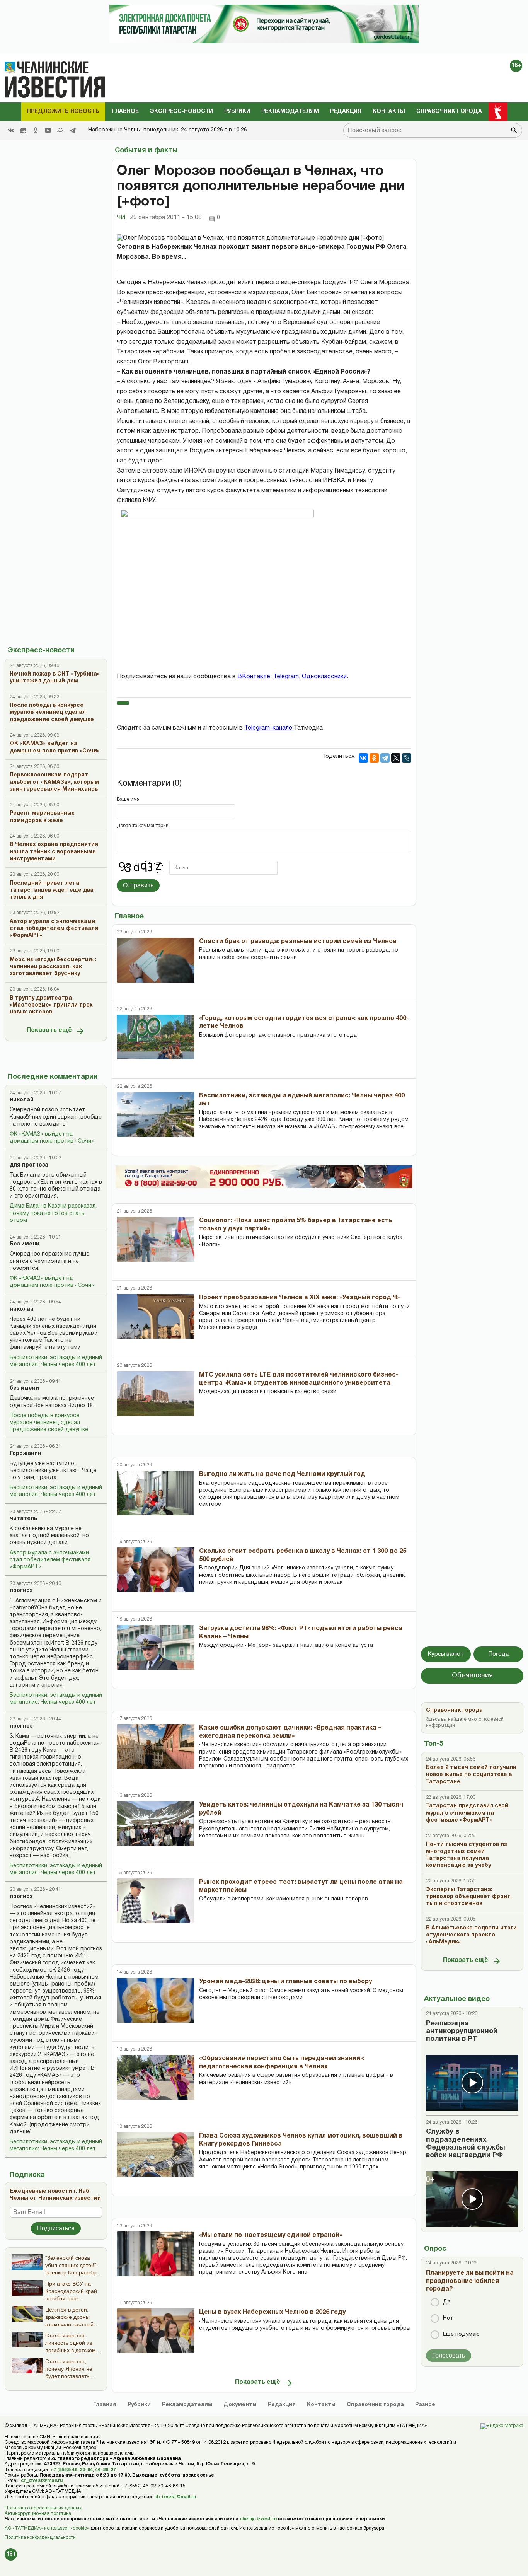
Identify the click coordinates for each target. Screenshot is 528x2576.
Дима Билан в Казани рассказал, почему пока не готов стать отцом (53, 1213)
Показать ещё (49, 1030)
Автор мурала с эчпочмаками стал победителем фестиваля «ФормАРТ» (50, 1560)
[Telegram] (73, 130)
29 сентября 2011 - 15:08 (166, 218)
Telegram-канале (269, 728)
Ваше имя (128, 799)
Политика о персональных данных (43, 2508)
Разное (425, 2405)
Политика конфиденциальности (40, 2538)
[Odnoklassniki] (36, 130)
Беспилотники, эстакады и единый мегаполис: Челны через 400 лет (56, 1361)
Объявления (472, 1676)
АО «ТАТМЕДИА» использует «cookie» (47, 2528)
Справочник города (449, 112)
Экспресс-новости (181, 112)
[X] (396, 758)
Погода (499, 1654)
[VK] (11, 130)
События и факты (146, 151)
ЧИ (122, 218)
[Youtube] (48, 130)
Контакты (389, 112)
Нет (448, 2318)
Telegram (286, 677)
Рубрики (237, 112)
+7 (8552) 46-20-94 (72, 2470)
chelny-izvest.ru (258, 2519)
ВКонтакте (254, 677)
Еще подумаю (461, 2335)
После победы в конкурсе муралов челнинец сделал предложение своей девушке (49, 1423)
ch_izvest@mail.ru (42, 2481)
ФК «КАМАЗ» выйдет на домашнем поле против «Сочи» (52, 1138)
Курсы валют (446, 1654)
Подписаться (56, 2228)
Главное (125, 112)
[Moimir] (60, 130)
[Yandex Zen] (23, 130)
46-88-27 (106, 2470)
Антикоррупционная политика (38, 2514)
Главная (105, 2405)
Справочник (375, 2405)
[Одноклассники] (374, 758)
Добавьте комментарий (143, 826)
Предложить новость (63, 112)
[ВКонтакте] (363, 758)
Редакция (346, 112)
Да (447, 2302)
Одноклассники (324, 677)
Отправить (138, 885)
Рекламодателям (290, 112)
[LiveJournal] (407, 758)
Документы (240, 2405)
